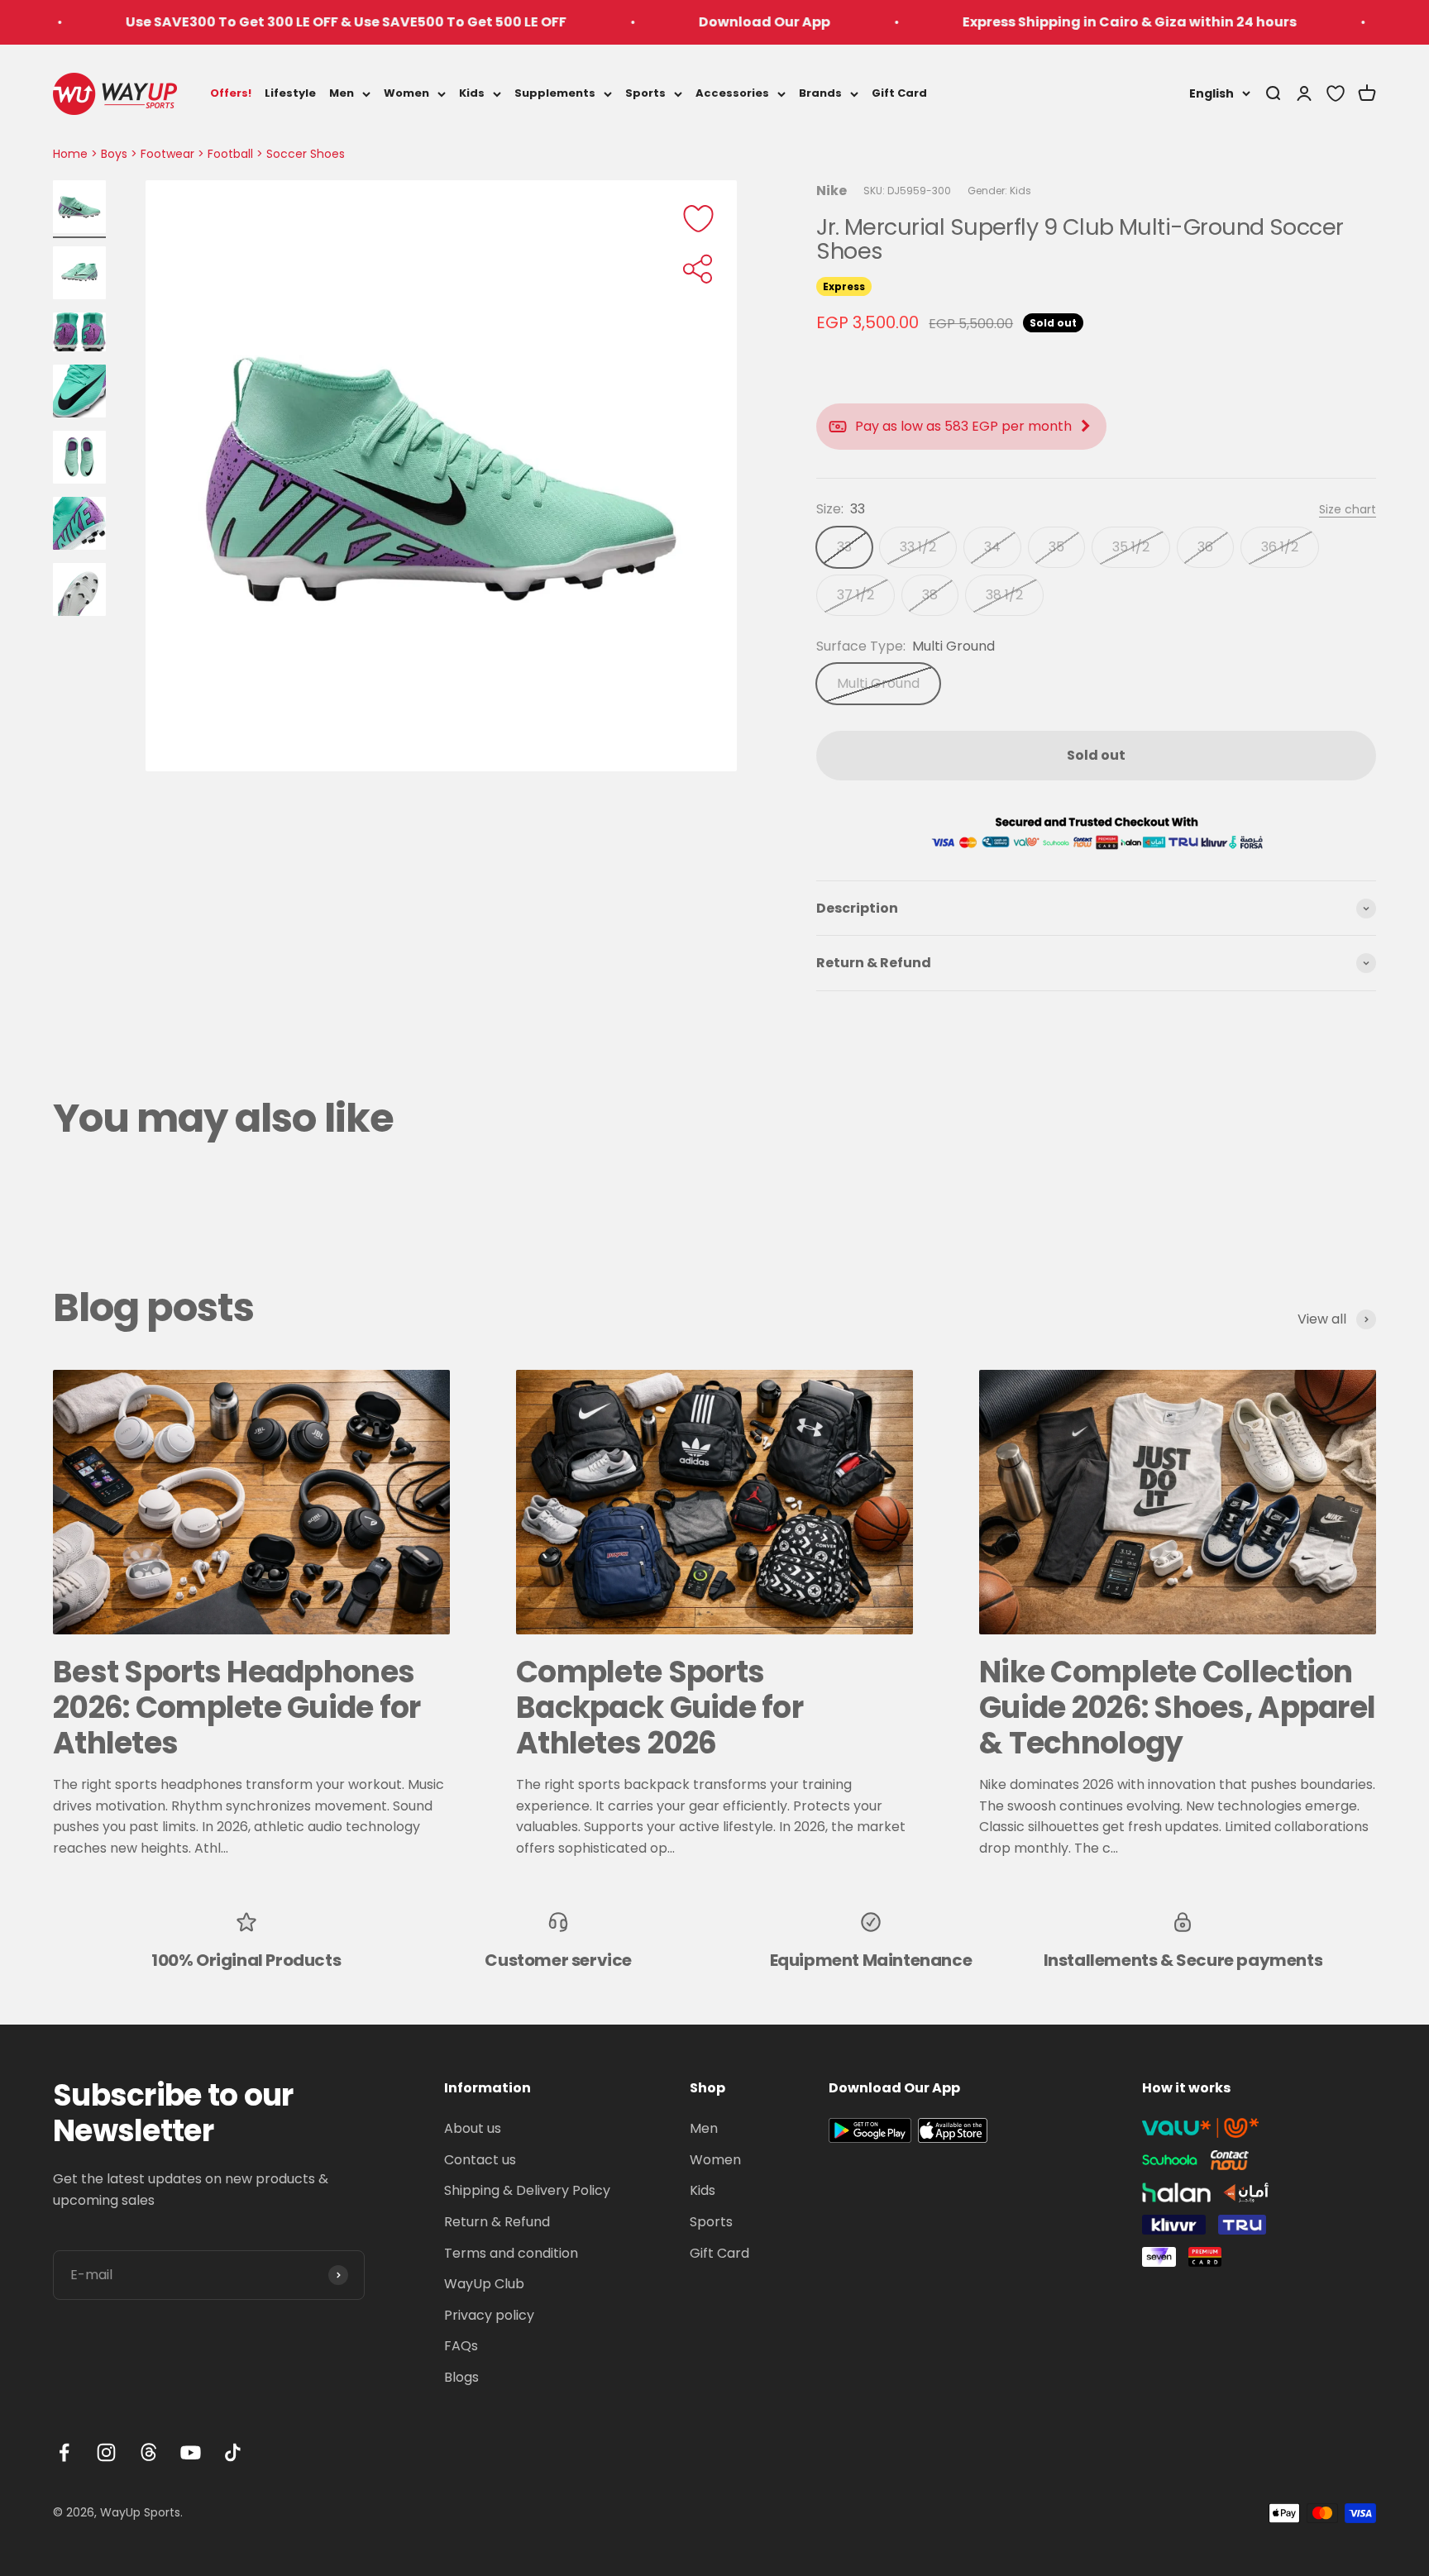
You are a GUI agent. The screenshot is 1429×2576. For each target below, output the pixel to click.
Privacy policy (489, 2315)
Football (230, 154)
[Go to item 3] (79, 334)
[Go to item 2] (79, 275)
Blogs (461, 2377)
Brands (820, 93)
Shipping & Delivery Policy (527, 2190)
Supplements (555, 93)
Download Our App (650, 22)
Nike (832, 191)
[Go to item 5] (79, 460)
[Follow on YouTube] (191, 2452)
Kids (472, 93)
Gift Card (899, 93)
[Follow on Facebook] (64, 2452)
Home (70, 154)
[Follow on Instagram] (106, 2452)
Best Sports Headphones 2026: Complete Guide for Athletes (237, 1708)
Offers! (231, 93)
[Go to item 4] (79, 394)
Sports (645, 93)
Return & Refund (497, 2222)
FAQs (461, 2346)
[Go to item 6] (79, 526)
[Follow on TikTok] (233, 2452)
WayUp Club (484, 2284)
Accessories (732, 93)
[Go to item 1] (79, 209)
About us (473, 2128)
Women (406, 93)
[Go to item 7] (79, 592)
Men (342, 93)
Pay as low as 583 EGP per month (963, 426)
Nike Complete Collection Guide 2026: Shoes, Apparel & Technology (1177, 1708)
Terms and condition (511, 2253)
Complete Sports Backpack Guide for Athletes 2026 (660, 1708)
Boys (114, 154)
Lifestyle (290, 93)
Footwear (167, 154)
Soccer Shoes (306, 154)
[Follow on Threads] (148, 2452)
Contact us (480, 2160)
